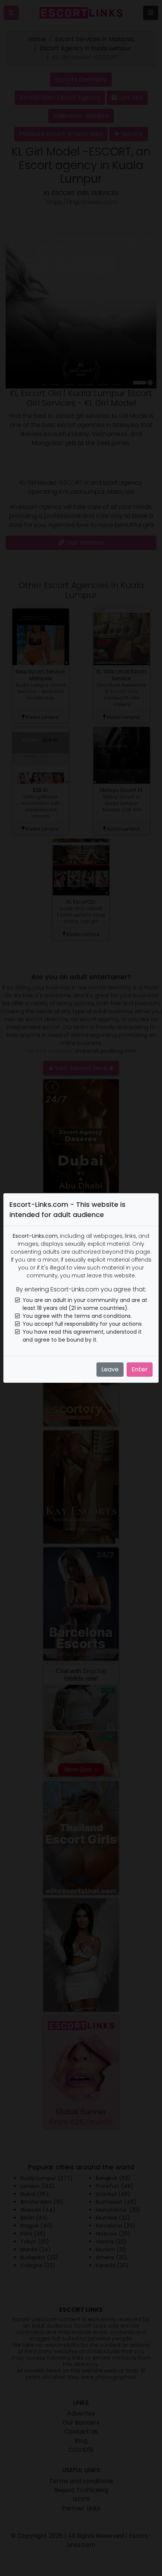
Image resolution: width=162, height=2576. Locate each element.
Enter (140, 1369)
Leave (110, 1369)
